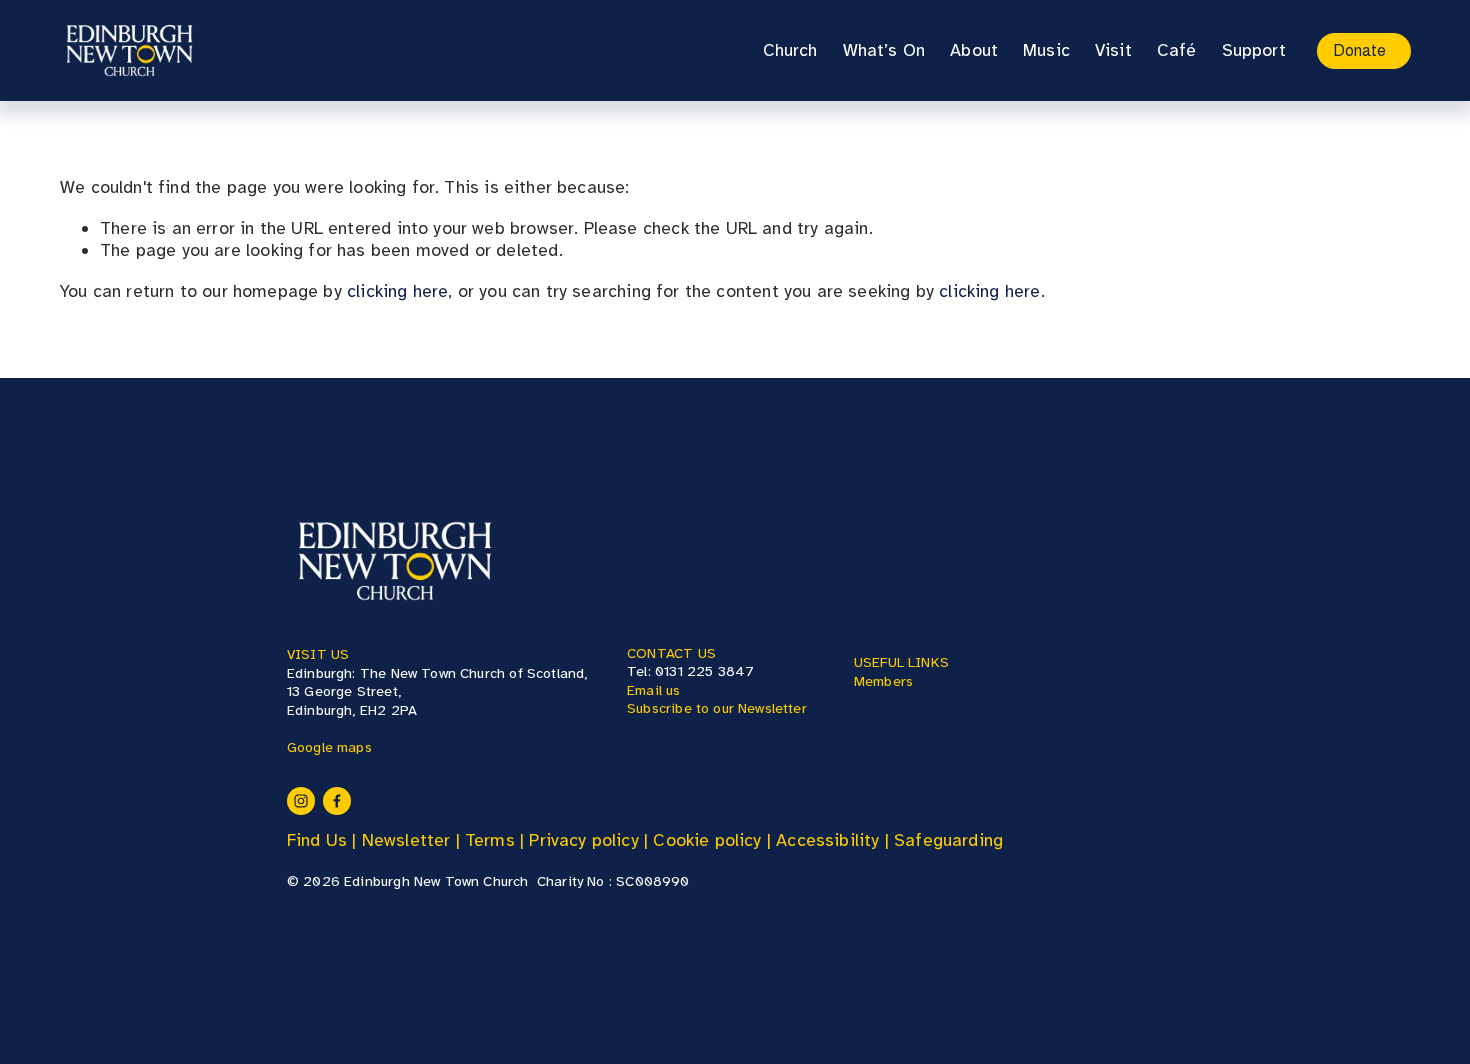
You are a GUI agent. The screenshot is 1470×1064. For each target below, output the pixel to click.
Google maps (329, 747)
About (974, 50)
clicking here (397, 291)
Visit (1113, 50)
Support (1254, 50)
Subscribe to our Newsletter (717, 708)
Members (883, 681)
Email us (653, 690)
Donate (1359, 50)
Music (1046, 50)
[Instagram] (301, 801)
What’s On (884, 50)
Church (790, 50)
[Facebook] (337, 801)
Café (1177, 50)
